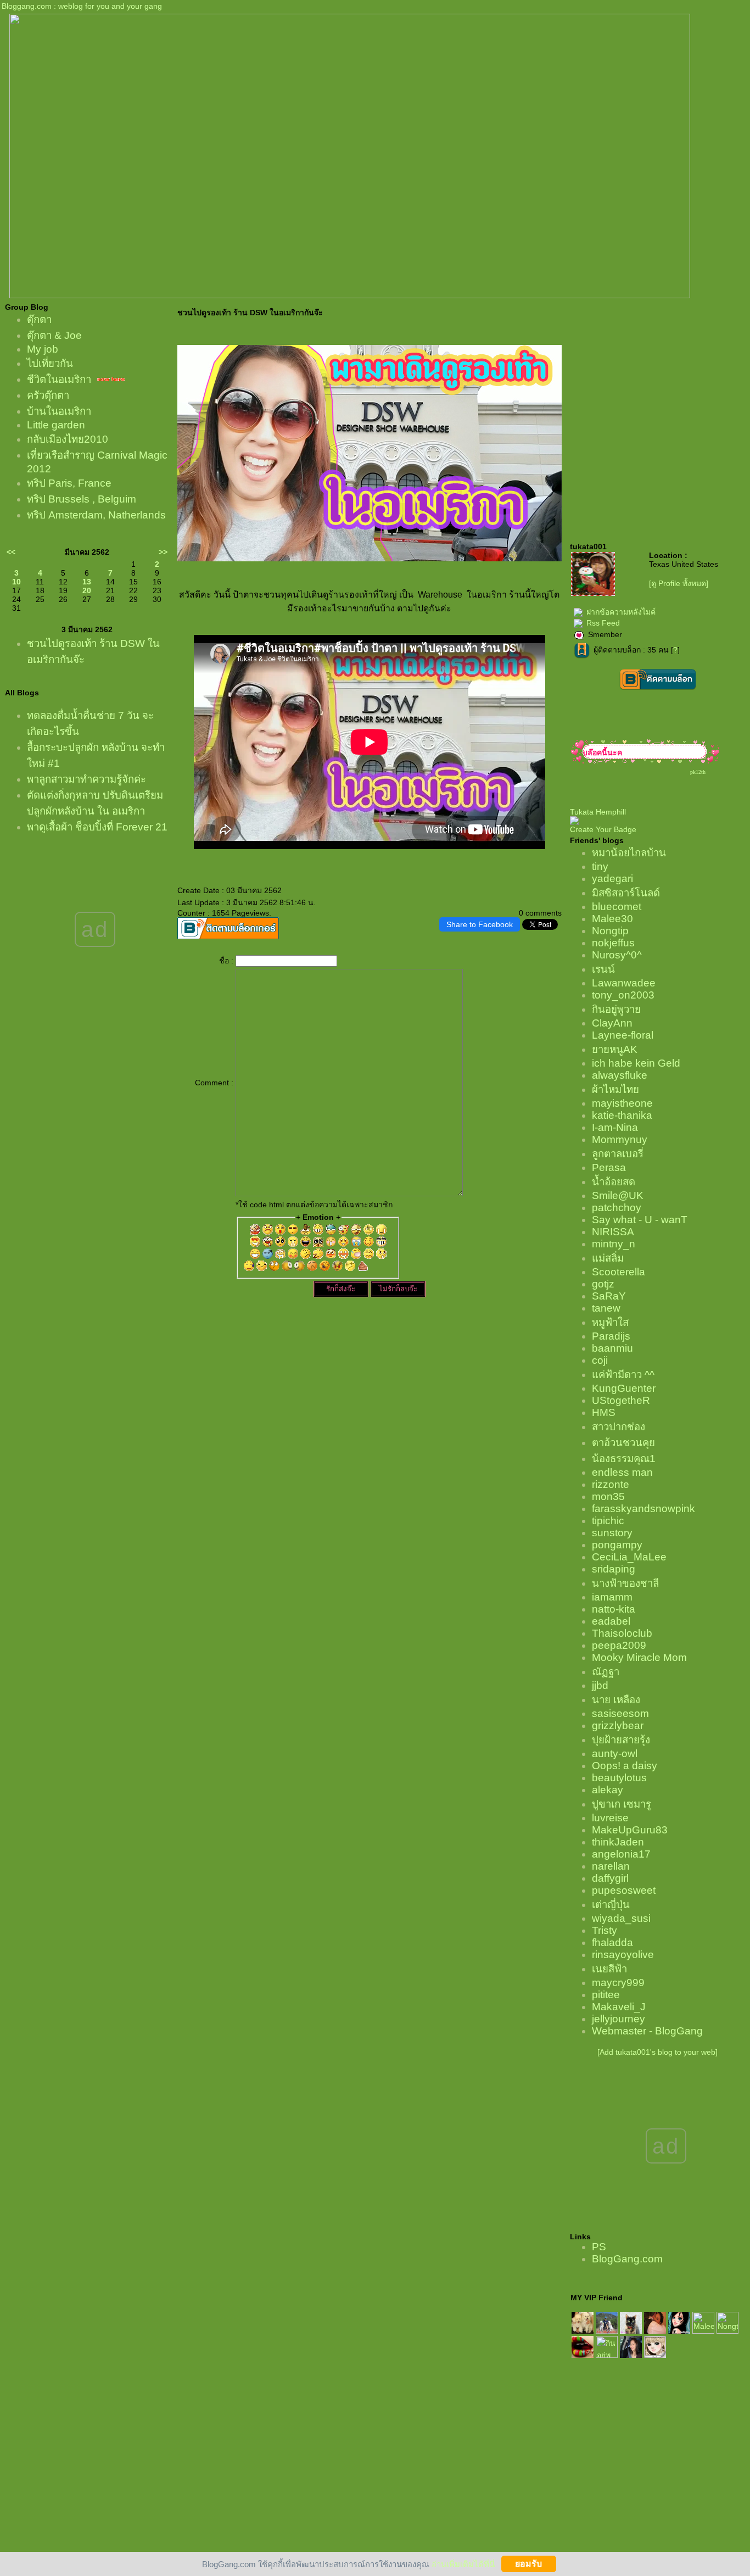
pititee (606, 1995)
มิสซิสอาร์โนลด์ (626, 893)
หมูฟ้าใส (610, 1322)
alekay (608, 1790)
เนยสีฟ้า (609, 1969)
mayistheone (622, 1103)
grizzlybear (618, 1725)
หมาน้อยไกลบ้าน (629, 853)
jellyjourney (619, 2019)
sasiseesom (620, 1713)
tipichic (608, 1521)
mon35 (608, 1496)
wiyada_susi (621, 1918)
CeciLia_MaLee (629, 1557)
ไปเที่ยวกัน (50, 363)
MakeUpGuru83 (630, 1830)
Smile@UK (618, 1195)
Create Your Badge (603, 829)
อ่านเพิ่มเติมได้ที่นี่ (463, 2564)
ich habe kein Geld (636, 1063)
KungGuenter (624, 1388)
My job (43, 349)
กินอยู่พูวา (616, 1009)
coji (600, 1360)
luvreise (610, 1818)
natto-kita (614, 1609)
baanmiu (612, 1348)
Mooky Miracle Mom (639, 1657)
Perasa (609, 1167)
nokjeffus (613, 943)
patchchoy (617, 1208)
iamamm (612, 1597)
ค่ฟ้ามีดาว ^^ (623, 1375)
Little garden (56, 425)
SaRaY (609, 1296)
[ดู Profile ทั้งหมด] (679, 583)
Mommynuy (620, 1139)
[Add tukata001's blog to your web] (657, 2052)
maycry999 (618, 1983)
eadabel (611, 1621)
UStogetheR (621, 1400)
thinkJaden (618, 1842)
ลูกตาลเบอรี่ (618, 1154)
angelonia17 (621, 1854)
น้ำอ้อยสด (614, 1182)
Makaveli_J (619, 2007)
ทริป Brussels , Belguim (82, 499)
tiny (600, 866)
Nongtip (610, 931)
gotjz (603, 1284)
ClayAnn (612, 1023)
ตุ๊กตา (39, 319)
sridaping (614, 1569)
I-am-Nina (615, 1127)
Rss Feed (603, 623)
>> (163, 552)
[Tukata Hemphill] (574, 822)
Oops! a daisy (625, 1766)
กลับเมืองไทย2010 (68, 439)
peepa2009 (619, 1645)
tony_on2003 (623, 995)
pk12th (698, 772)
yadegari (612, 879)
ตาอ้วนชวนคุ (623, 1443)
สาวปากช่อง (619, 1427)
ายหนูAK (615, 1049)
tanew (606, 1308)
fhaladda (612, 1942)
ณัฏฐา (606, 1672)
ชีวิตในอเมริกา (59, 379)
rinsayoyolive (623, 1955)
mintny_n (614, 1244)
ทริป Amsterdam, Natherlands (96, 515)
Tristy (605, 1930)
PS (599, 2247)
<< (11, 552)
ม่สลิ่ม (608, 1258)
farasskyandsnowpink (643, 1509)
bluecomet (617, 907)
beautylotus (619, 1778)
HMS (604, 1412)
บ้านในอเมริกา (59, 411)
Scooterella (619, 1272)
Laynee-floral (623, 1035)
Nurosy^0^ (617, 955)
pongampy (617, 1545)
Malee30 (612, 919)
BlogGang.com (627, 2259)
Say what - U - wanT (640, 1220)
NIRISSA (613, 1232)
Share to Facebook (480, 924)
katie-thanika (622, 1115)
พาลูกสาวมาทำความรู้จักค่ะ (86, 779)
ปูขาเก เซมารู (622, 1804)
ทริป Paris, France (69, 483)
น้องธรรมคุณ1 (624, 1459)
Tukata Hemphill (598, 812)
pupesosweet (624, 1890)
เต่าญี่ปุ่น (611, 1905)
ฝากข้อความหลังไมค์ (621, 612)
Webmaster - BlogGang (647, 2031)
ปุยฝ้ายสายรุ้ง (621, 1740)
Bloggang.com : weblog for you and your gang (82, 6)
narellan (611, 1866)
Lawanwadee (624, 983)
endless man (622, 1472)
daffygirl (610, 1878)
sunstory (612, 1533)
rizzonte (611, 1484)
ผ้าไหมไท (615, 1089)
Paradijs (611, 1336)
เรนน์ (603, 969)
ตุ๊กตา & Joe (54, 335)
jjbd (600, 1685)
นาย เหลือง (616, 1700)
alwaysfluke (620, 1075)
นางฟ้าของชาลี (625, 1583)
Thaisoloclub (622, 1633)
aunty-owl (615, 1753)
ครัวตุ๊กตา (48, 395)
